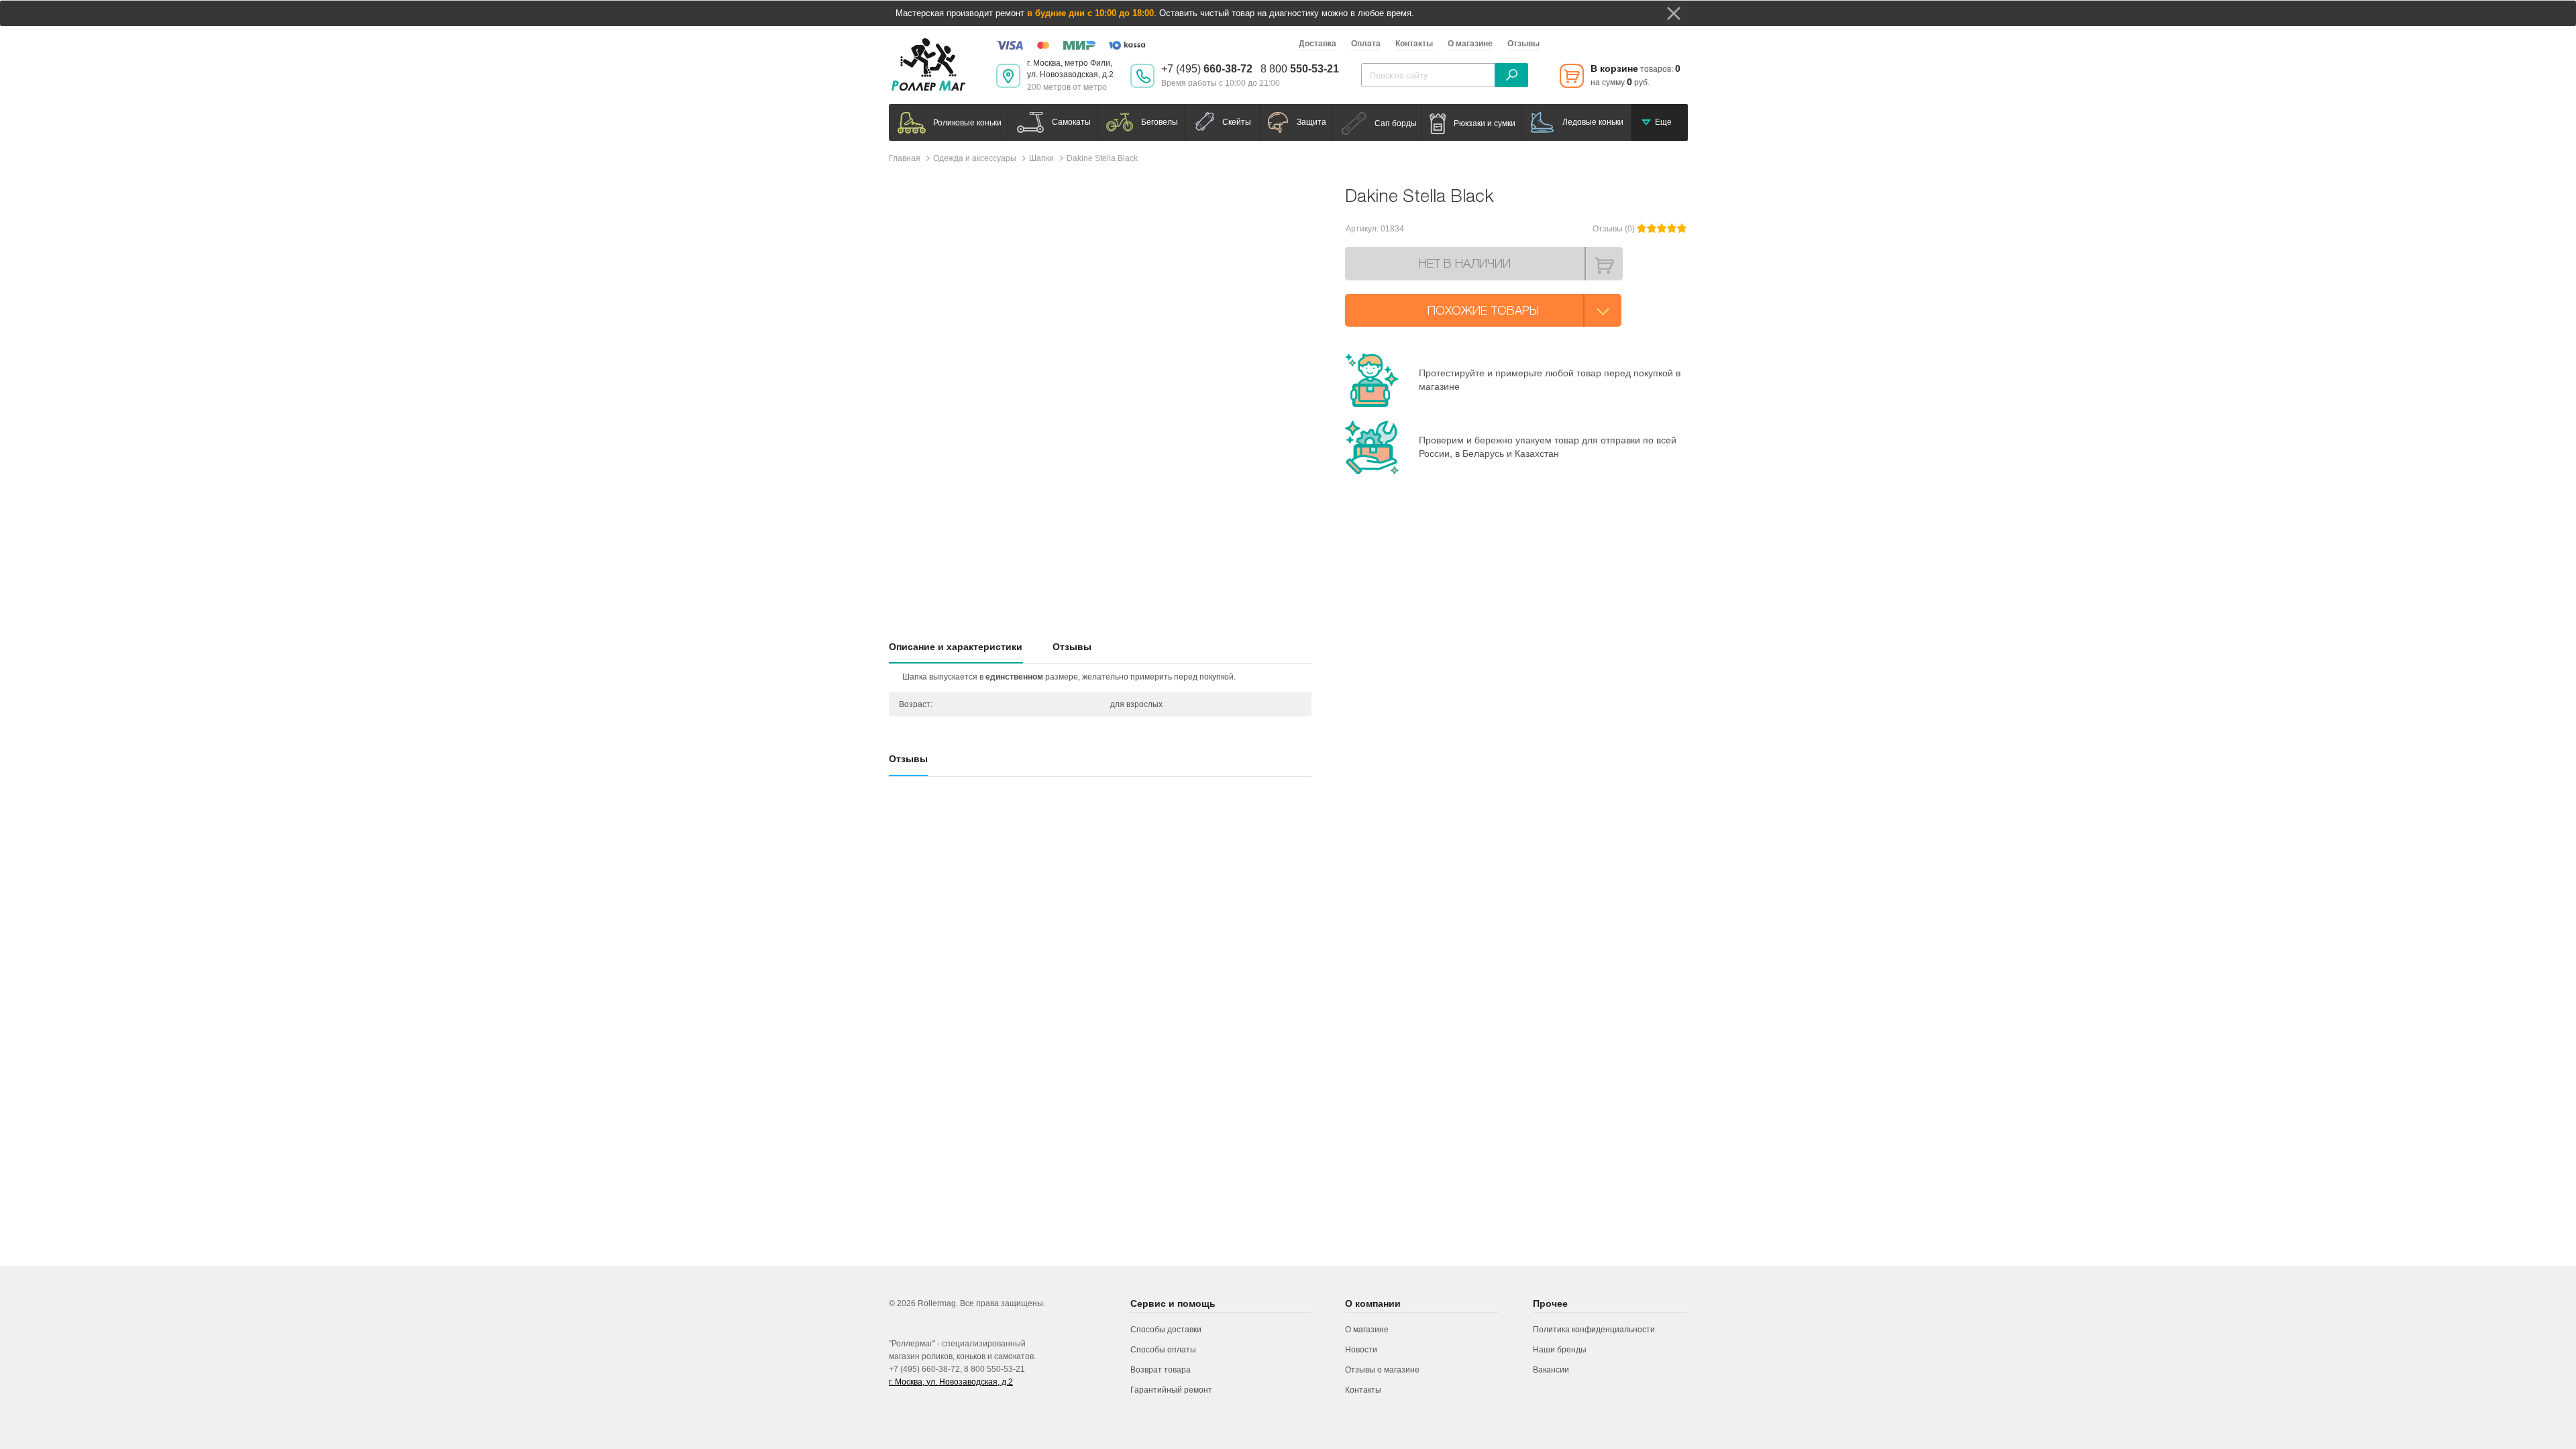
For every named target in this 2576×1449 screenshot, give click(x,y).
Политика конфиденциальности (1594, 1330)
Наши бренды (1560, 1350)
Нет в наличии (1465, 263)
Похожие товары (1483, 310)
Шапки (1041, 158)
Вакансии (1551, 1370)
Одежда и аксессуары (975, 158)
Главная (905, 158)
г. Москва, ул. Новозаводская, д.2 (951, 1382)
